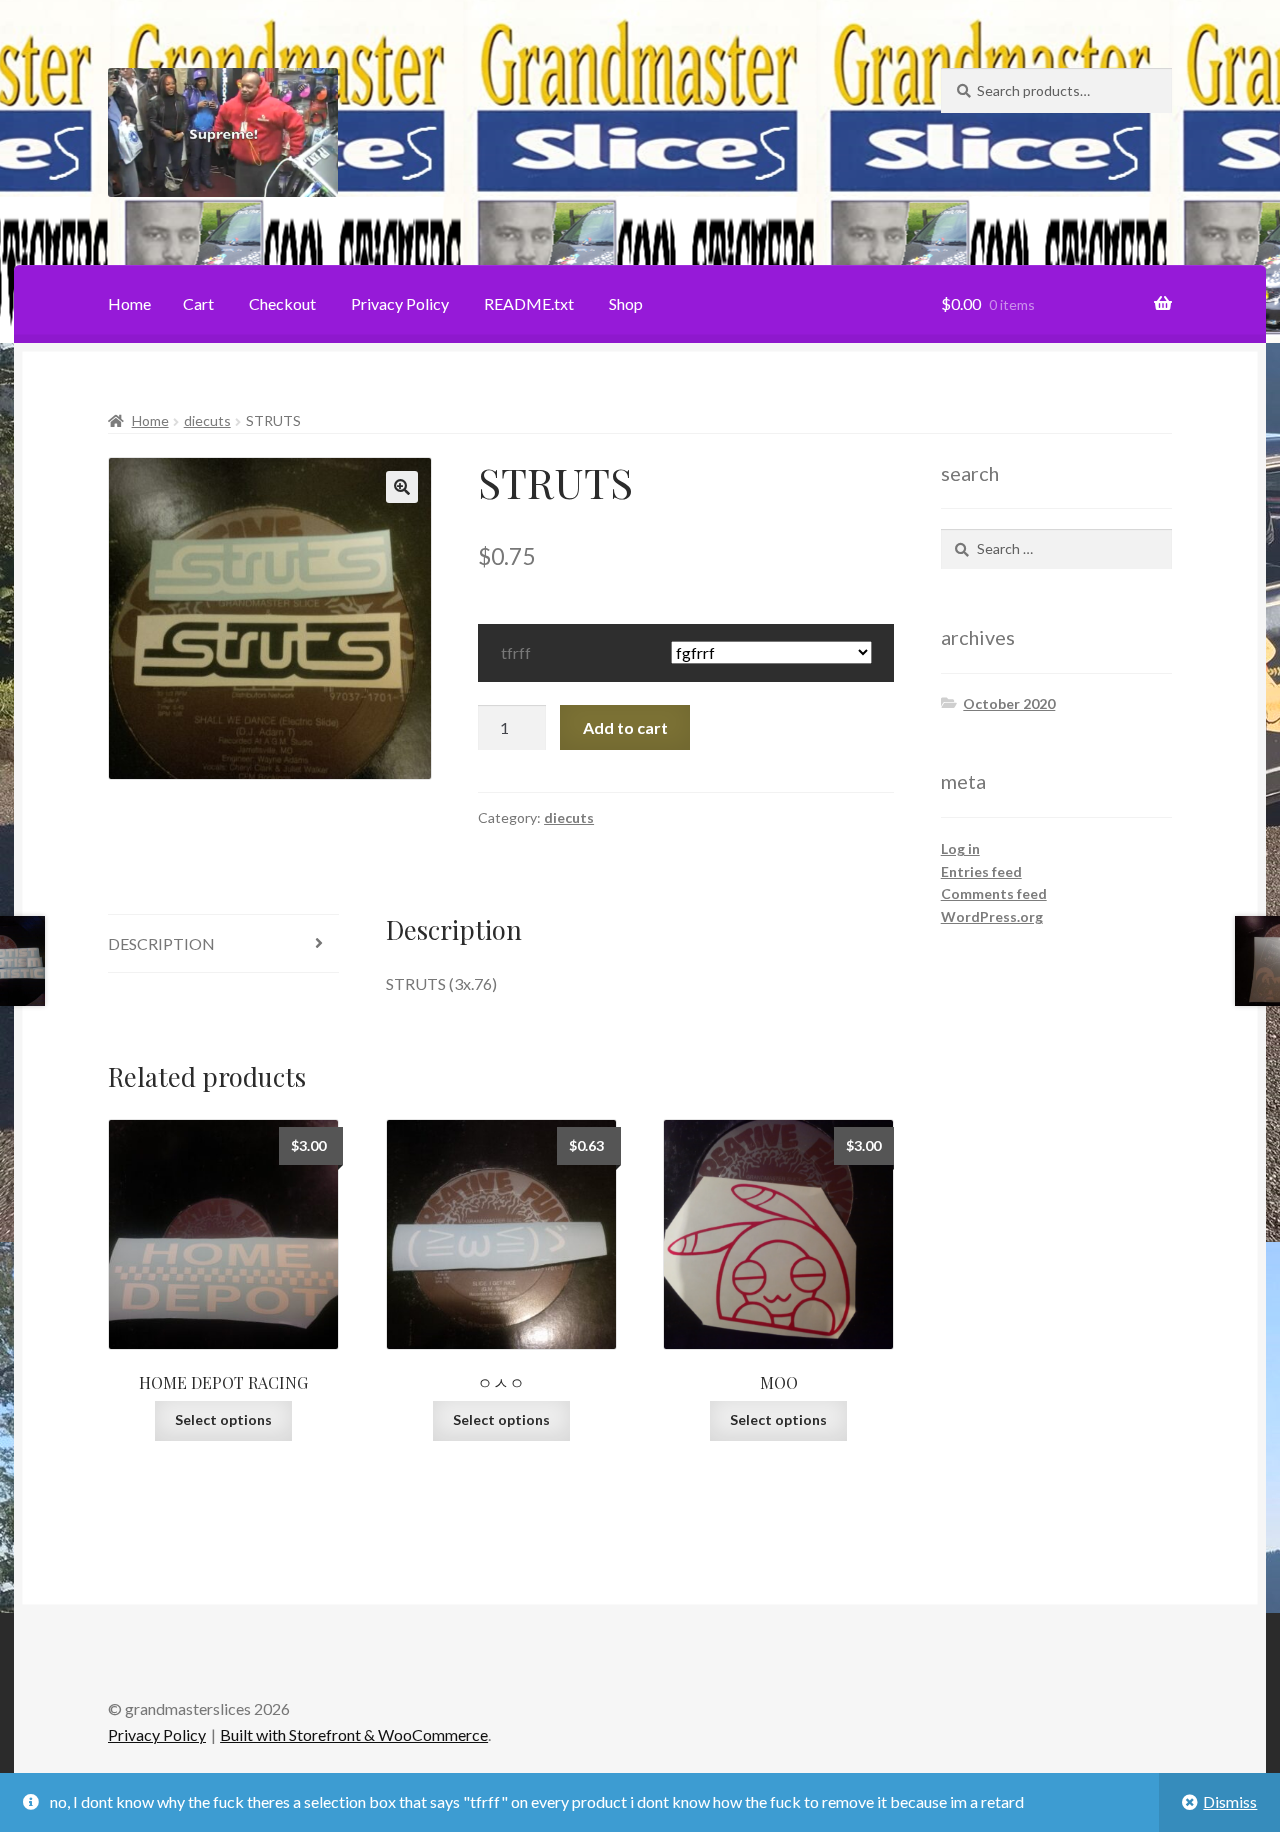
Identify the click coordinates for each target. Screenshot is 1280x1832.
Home (129, 303)
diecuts (207, 420)
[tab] (223, 944)
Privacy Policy (400, 303)
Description (161, 943)
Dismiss (1230, 1801)
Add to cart (625, 727)
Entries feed (981, 871)
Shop (626, 303)
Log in (960, 848)
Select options (223, 1419)
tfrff (516, 652)
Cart (198, 303)
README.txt (529, 303)
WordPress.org (992, 916)
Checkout (282, 303)
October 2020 (1009, 703)
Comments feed (994, 893)
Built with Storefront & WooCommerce (354, 1734)
